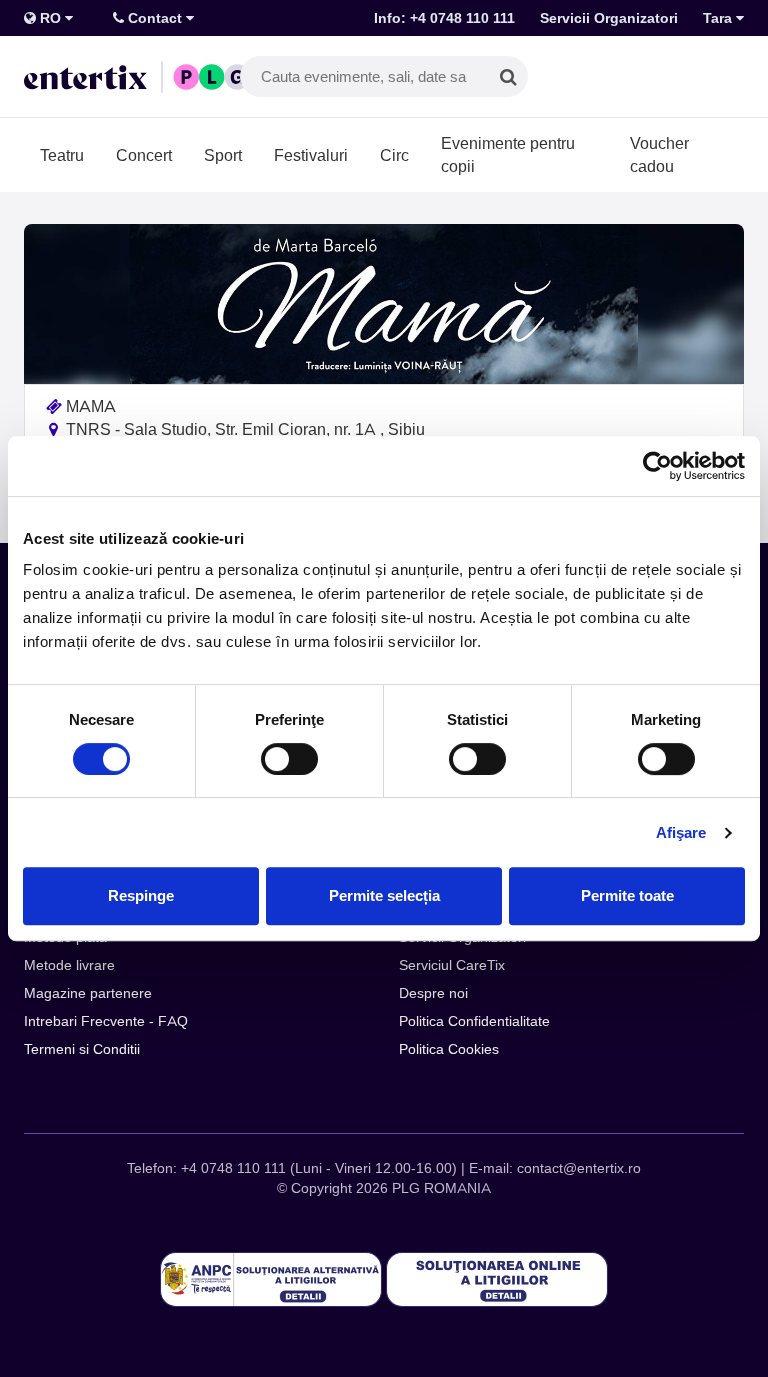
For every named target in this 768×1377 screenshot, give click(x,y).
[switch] (289, 759)
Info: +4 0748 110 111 (444, 18)
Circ (394, 155)
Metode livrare (69, 965)
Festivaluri (311, 155)
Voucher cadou (659, 154)
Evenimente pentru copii (508, 154)
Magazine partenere (88, 993)
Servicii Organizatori (609, 18)
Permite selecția (384, 895)
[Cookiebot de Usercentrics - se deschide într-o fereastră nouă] (657, 466)
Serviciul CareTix (452, 965)
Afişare (681, 832)
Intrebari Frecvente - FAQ (106, 1021)
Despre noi (433, 993)
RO (50, 18)
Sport (223, 155)
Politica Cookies (449, 1049)
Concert (144, 155)
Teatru (62, 155)
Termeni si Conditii (82, 1049)
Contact (155, 18)
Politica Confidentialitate (474, 1021)
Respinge (141, 895)
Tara (719, 18)
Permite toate (627, 895)
